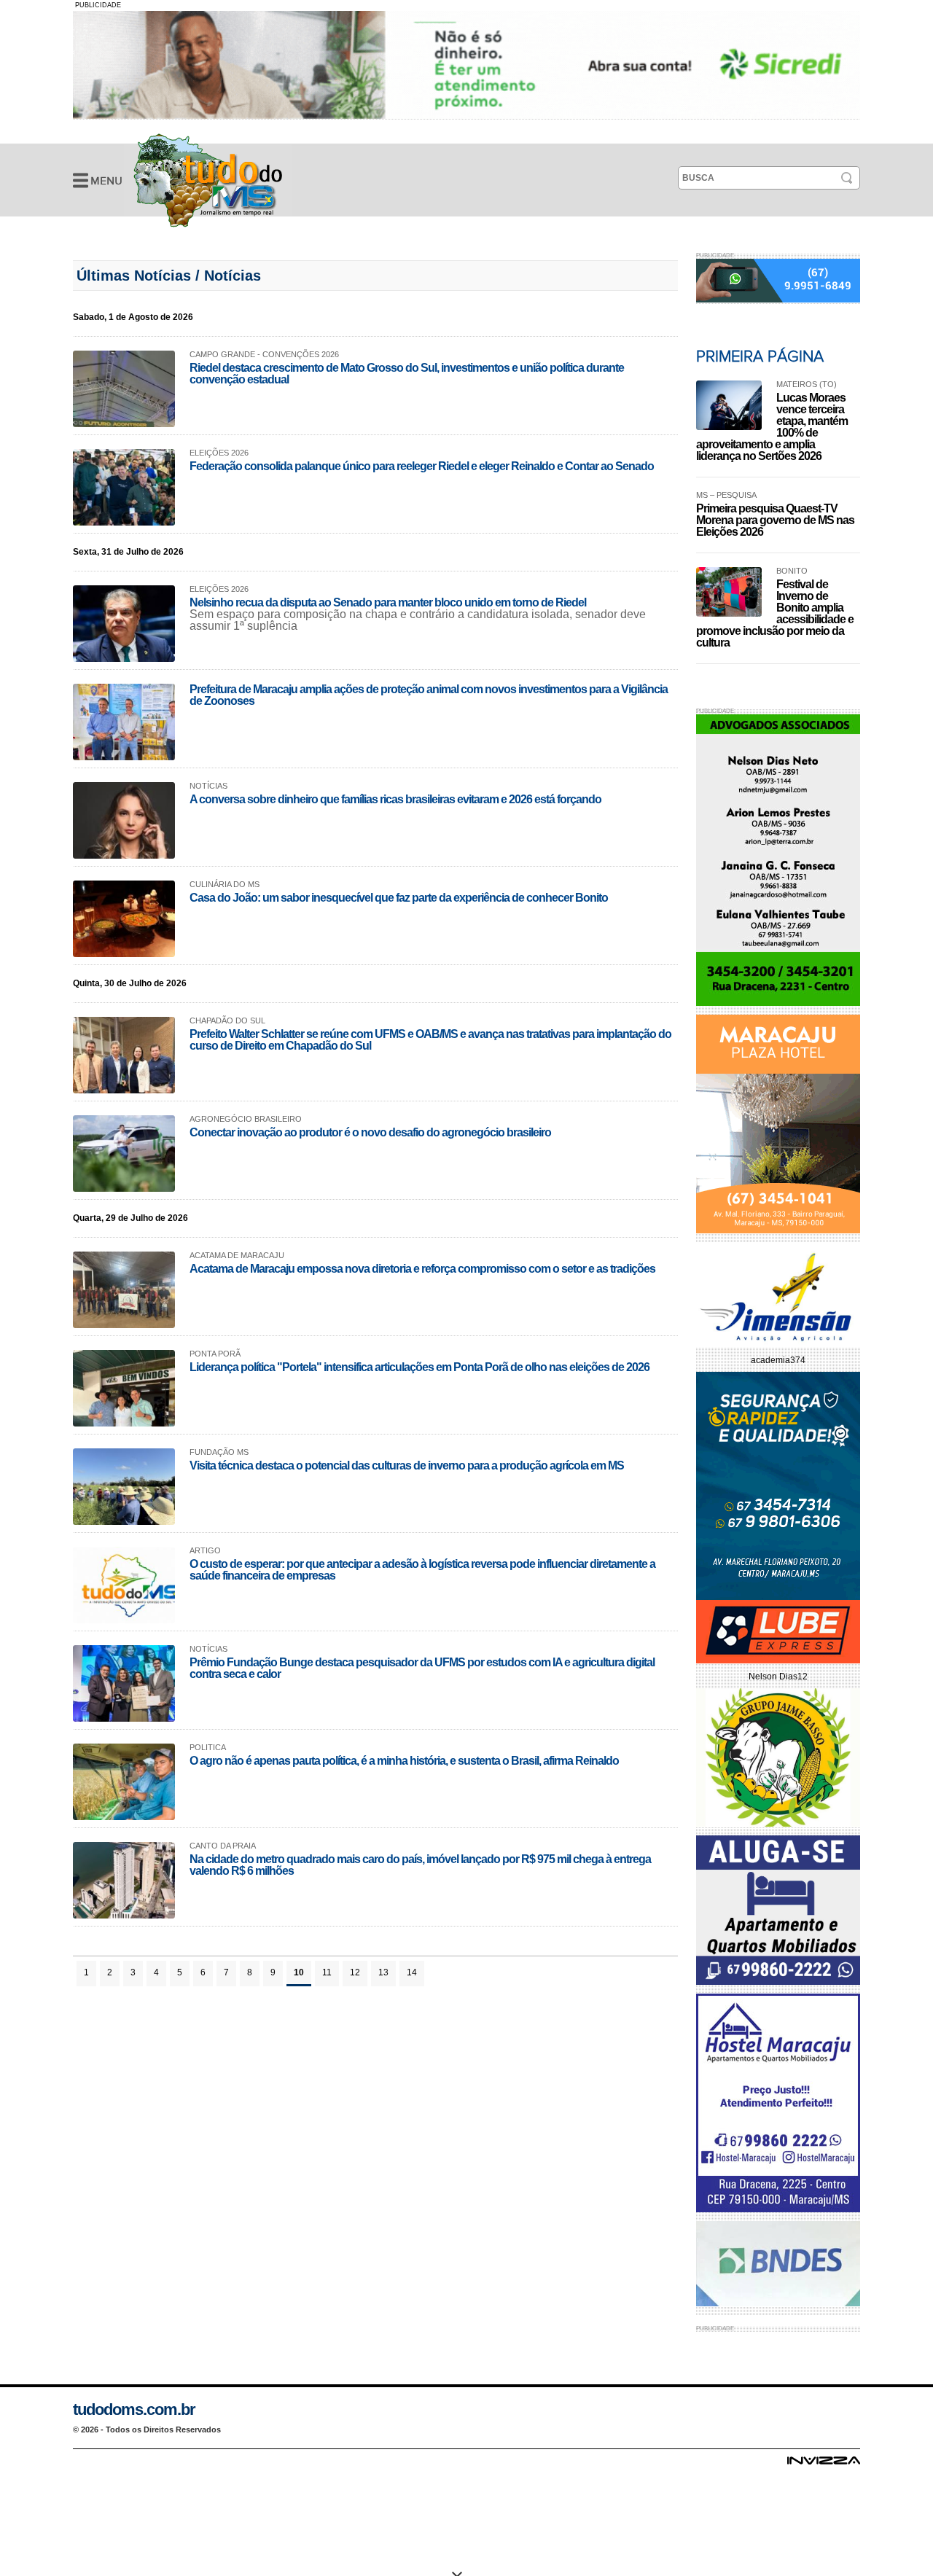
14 (412, 1972)
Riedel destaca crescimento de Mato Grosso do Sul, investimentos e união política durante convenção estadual (407, 374)
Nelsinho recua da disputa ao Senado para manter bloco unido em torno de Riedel (388, 602)
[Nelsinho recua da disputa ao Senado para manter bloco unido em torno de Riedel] (124, 624)
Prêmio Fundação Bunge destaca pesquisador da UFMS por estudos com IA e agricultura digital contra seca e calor (422, 1668)
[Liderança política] (124, 1388)
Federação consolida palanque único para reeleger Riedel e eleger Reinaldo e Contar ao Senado (422, 466)
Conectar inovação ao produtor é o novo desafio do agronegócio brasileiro (370, 1132)
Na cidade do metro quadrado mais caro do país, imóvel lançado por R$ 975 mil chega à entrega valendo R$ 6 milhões (420, 1865)
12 (355, 1972)
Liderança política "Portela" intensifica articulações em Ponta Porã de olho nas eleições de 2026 (419, 1367)
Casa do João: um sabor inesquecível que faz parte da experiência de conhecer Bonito (399, 898)
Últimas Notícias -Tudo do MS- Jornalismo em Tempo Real (208, 180)
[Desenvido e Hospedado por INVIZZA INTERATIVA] (824, 2464)
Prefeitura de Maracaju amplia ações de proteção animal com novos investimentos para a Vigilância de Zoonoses (429, 695)
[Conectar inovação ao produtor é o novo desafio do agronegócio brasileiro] (124, 1154)
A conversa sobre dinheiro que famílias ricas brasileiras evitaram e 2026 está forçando (395, 799)
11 (327, 1972)
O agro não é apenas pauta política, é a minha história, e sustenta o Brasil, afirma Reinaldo (404, 1761)
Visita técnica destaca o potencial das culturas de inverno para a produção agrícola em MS (407, 1465)
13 (383, 1972)
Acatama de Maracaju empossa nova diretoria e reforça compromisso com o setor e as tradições (422, 1269)
